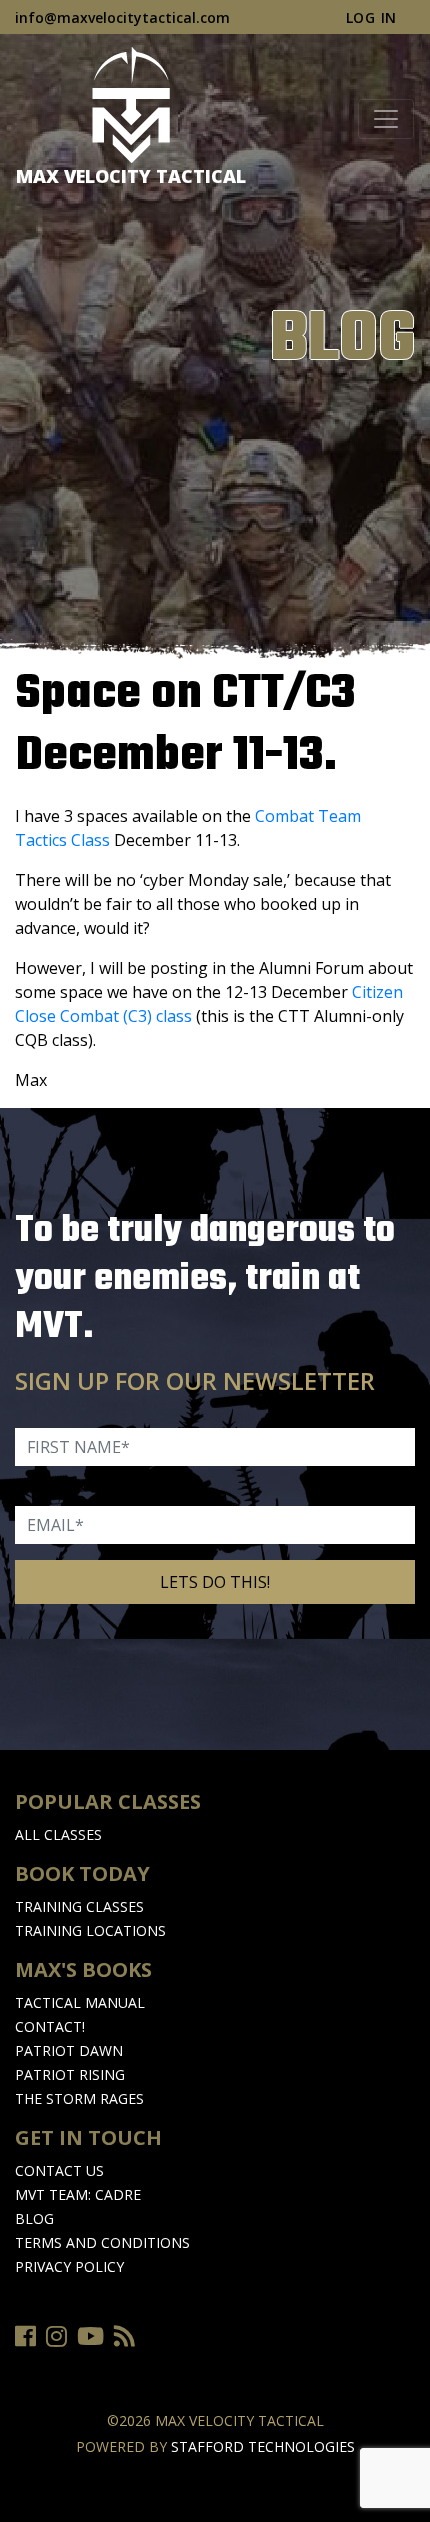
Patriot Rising (70, 2074)
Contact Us (59, 2170)
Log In (371, 17)
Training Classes (79, 1906)
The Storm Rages (79, 2098)
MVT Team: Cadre (78, 2194)
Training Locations (90, 1930)
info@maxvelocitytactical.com (122, 17)
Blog (34, 2218)
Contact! (50, 2026)
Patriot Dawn (69, 2050)
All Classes (58, 1834)
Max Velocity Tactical (131, 176)
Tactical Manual (80, 2002)
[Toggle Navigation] (386, 119)
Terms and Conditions (102, 2242)
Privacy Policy (69, 2266)
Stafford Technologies (263, 2446)
